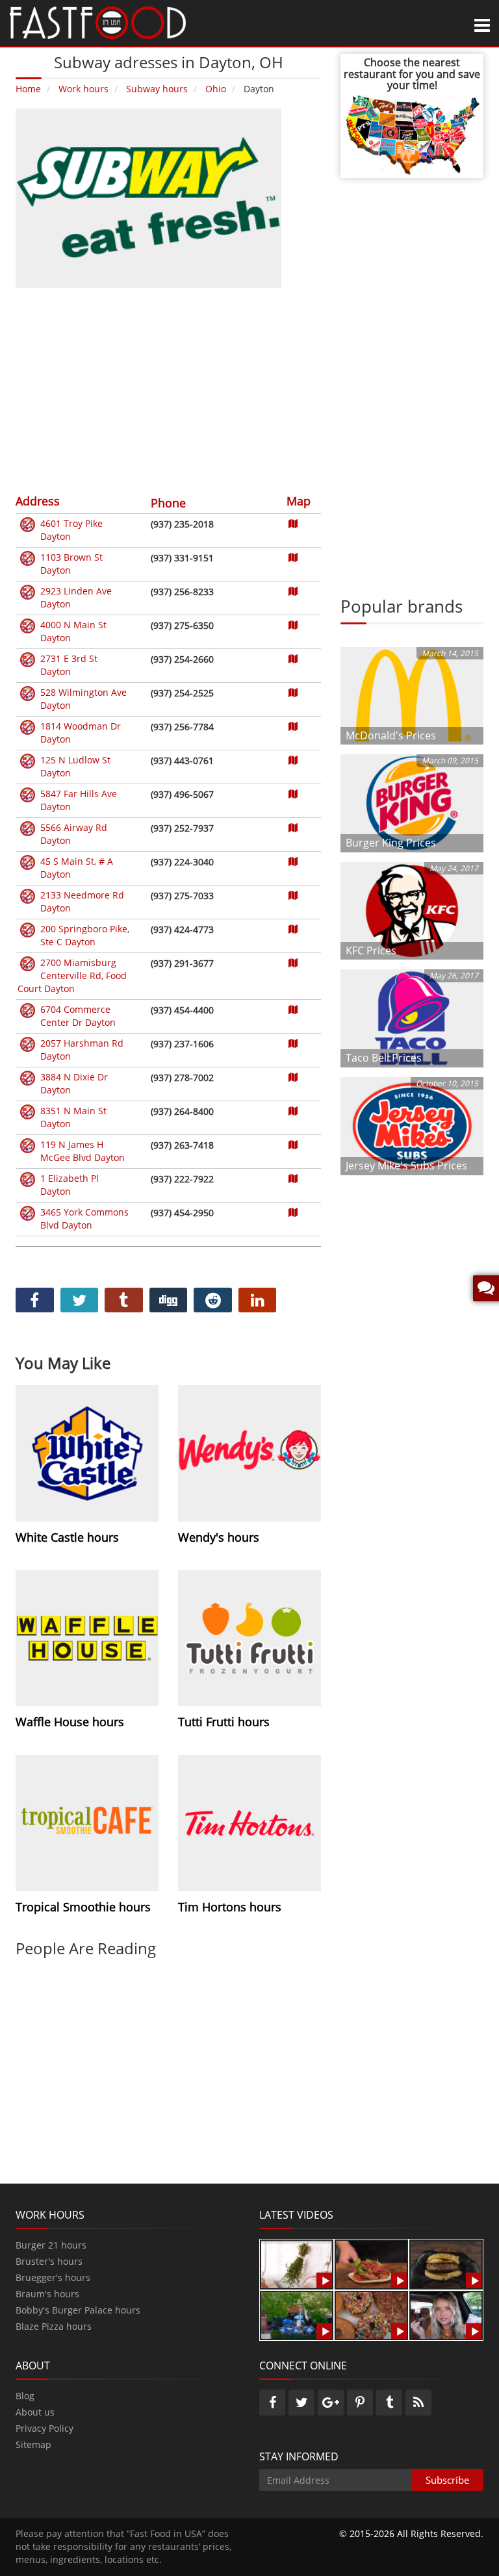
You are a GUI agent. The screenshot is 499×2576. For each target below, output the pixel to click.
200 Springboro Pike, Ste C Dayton (85, 935)
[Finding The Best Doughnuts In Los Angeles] (371, 2315)
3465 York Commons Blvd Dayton (84, 1218)
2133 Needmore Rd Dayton (82, 901)
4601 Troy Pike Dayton (71, 530)
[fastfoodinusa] (98, 22)
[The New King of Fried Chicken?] (297, 2315)
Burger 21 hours (51, 2245)
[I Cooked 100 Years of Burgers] (446, 2263)
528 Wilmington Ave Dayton (83, 699)
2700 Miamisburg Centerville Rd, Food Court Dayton (72, 976)
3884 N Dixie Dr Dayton (74, 1083)
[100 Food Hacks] (297, 2263)
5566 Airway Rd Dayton (74, 834)
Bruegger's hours (53, 2277)
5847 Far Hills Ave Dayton (79, 800)
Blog (25, 2396)
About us (35, 2412)
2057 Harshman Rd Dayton (82, 1050)
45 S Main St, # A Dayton (77, 868)
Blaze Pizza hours (54, 2326)
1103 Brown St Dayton (71, 564)
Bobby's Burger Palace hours (78, 2310)
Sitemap (33, 2444)
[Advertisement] (168, 389)
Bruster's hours (49, 2261)
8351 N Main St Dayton (73, 1117)
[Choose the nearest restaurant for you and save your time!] (412, 134)
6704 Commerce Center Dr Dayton (78, 1016)
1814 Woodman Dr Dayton (81, 733)
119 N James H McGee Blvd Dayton (83, 1151)
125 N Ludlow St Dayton (75, 766)
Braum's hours (47, 2294)
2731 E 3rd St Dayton (69, 665)
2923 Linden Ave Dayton (76, 597)
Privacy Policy (45, 2428)
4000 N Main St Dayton (73, 631)
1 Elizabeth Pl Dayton (70, 1185)
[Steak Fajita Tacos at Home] (371, 2263)
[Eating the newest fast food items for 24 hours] (446, 2315)
